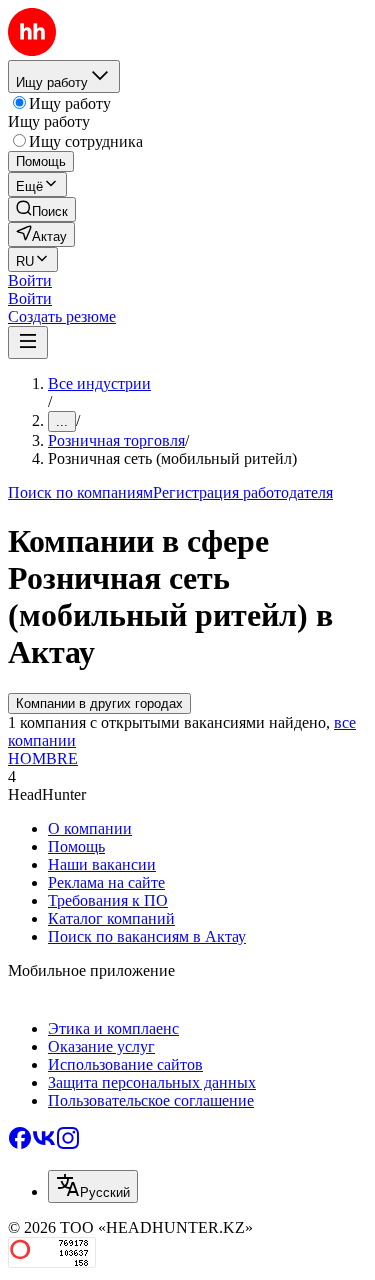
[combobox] (93, 1186)
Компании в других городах (99, 703)
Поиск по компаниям (80, 492)
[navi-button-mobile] (28, 342)
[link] (42, 209)
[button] (30, 280)
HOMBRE (43, 758)
